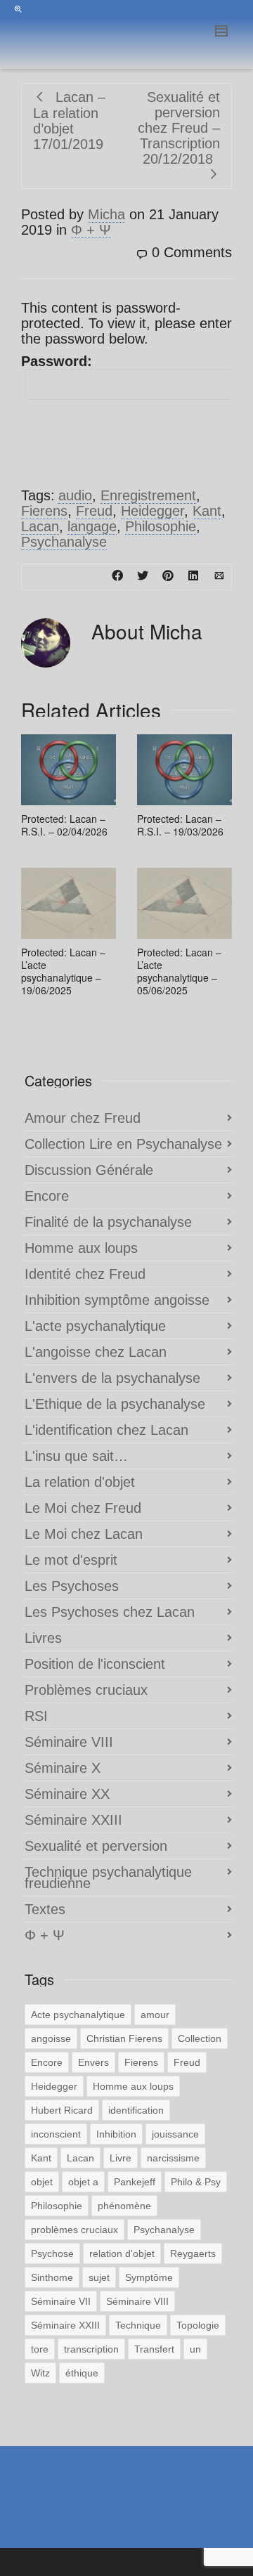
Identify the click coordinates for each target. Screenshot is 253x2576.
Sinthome (52, 2277)
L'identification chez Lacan (106, 1430)
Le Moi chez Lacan (84, 1534)
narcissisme (173, 2158)
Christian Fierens (124, 2038)
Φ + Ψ (91, 230)
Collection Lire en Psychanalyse (123, 1144)
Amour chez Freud (83, 1118)
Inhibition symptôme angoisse (117, 1300)
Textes (45, 1909)
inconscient (56, 2134)
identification (136, 2110)
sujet (99, 2277)
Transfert (154, 2349)
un (195, 2349)
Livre (121, 2158)
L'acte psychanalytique (95, 1326)
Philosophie (161, 526)
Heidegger (153, 511)
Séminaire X (63, 1768)
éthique (82, 2373)
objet (42, 2182)
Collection (200, 2038)
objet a (83, 2182)
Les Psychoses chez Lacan (110, 1612)
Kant (207, 511)
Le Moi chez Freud (83, 1508)
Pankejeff (135, 2182)
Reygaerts (193, 2253)
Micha (106, 214)
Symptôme (149, 2277)
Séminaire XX (67, 1794)
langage (92, 526)
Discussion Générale (89, 1170)
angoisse (51, 2038)
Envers (93, 2062)
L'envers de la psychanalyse (112, 1378)
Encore (47, 1196)
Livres (43, 1638)
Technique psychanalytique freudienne (108, 1878)
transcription (91, 2349)
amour (155, 2015)
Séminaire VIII (69, 1742)
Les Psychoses (72, 1586)
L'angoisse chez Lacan (96, 1352)
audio (75, 495)
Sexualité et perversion (96, 1846)
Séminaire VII (61, 2301)
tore (40, 2349)
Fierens (44, 511)
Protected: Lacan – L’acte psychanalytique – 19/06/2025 (63, 971)
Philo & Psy (196, 2182)
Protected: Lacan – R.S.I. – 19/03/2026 (180, 825)
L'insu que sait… (76, 1456)
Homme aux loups (81, 1248)
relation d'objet (122, 2253)
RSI (36, 1716)
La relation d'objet (80, 1482)
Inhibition (116, 2134)
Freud (94, 511)
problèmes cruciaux (74, 2230)
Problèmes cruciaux (86, 1690)
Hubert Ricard (62, 2110)
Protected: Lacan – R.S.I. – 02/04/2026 (64, 825)
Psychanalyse (64, 542)
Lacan (40, 526)
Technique (138, 2325)
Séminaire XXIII (73, 1820)
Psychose (52, 2253)
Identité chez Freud (85, 1274)
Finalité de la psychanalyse (108, 1222)
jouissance (175, 2134)
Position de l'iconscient (95, 1664)
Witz (40, 2373)
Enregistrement (148, 495)
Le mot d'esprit (71, 1560)
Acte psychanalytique (78, 2015)
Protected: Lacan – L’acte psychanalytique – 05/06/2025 (179, 971)
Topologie (198, 2325)
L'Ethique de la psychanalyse (115, 1404)
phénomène (124, 2206)
